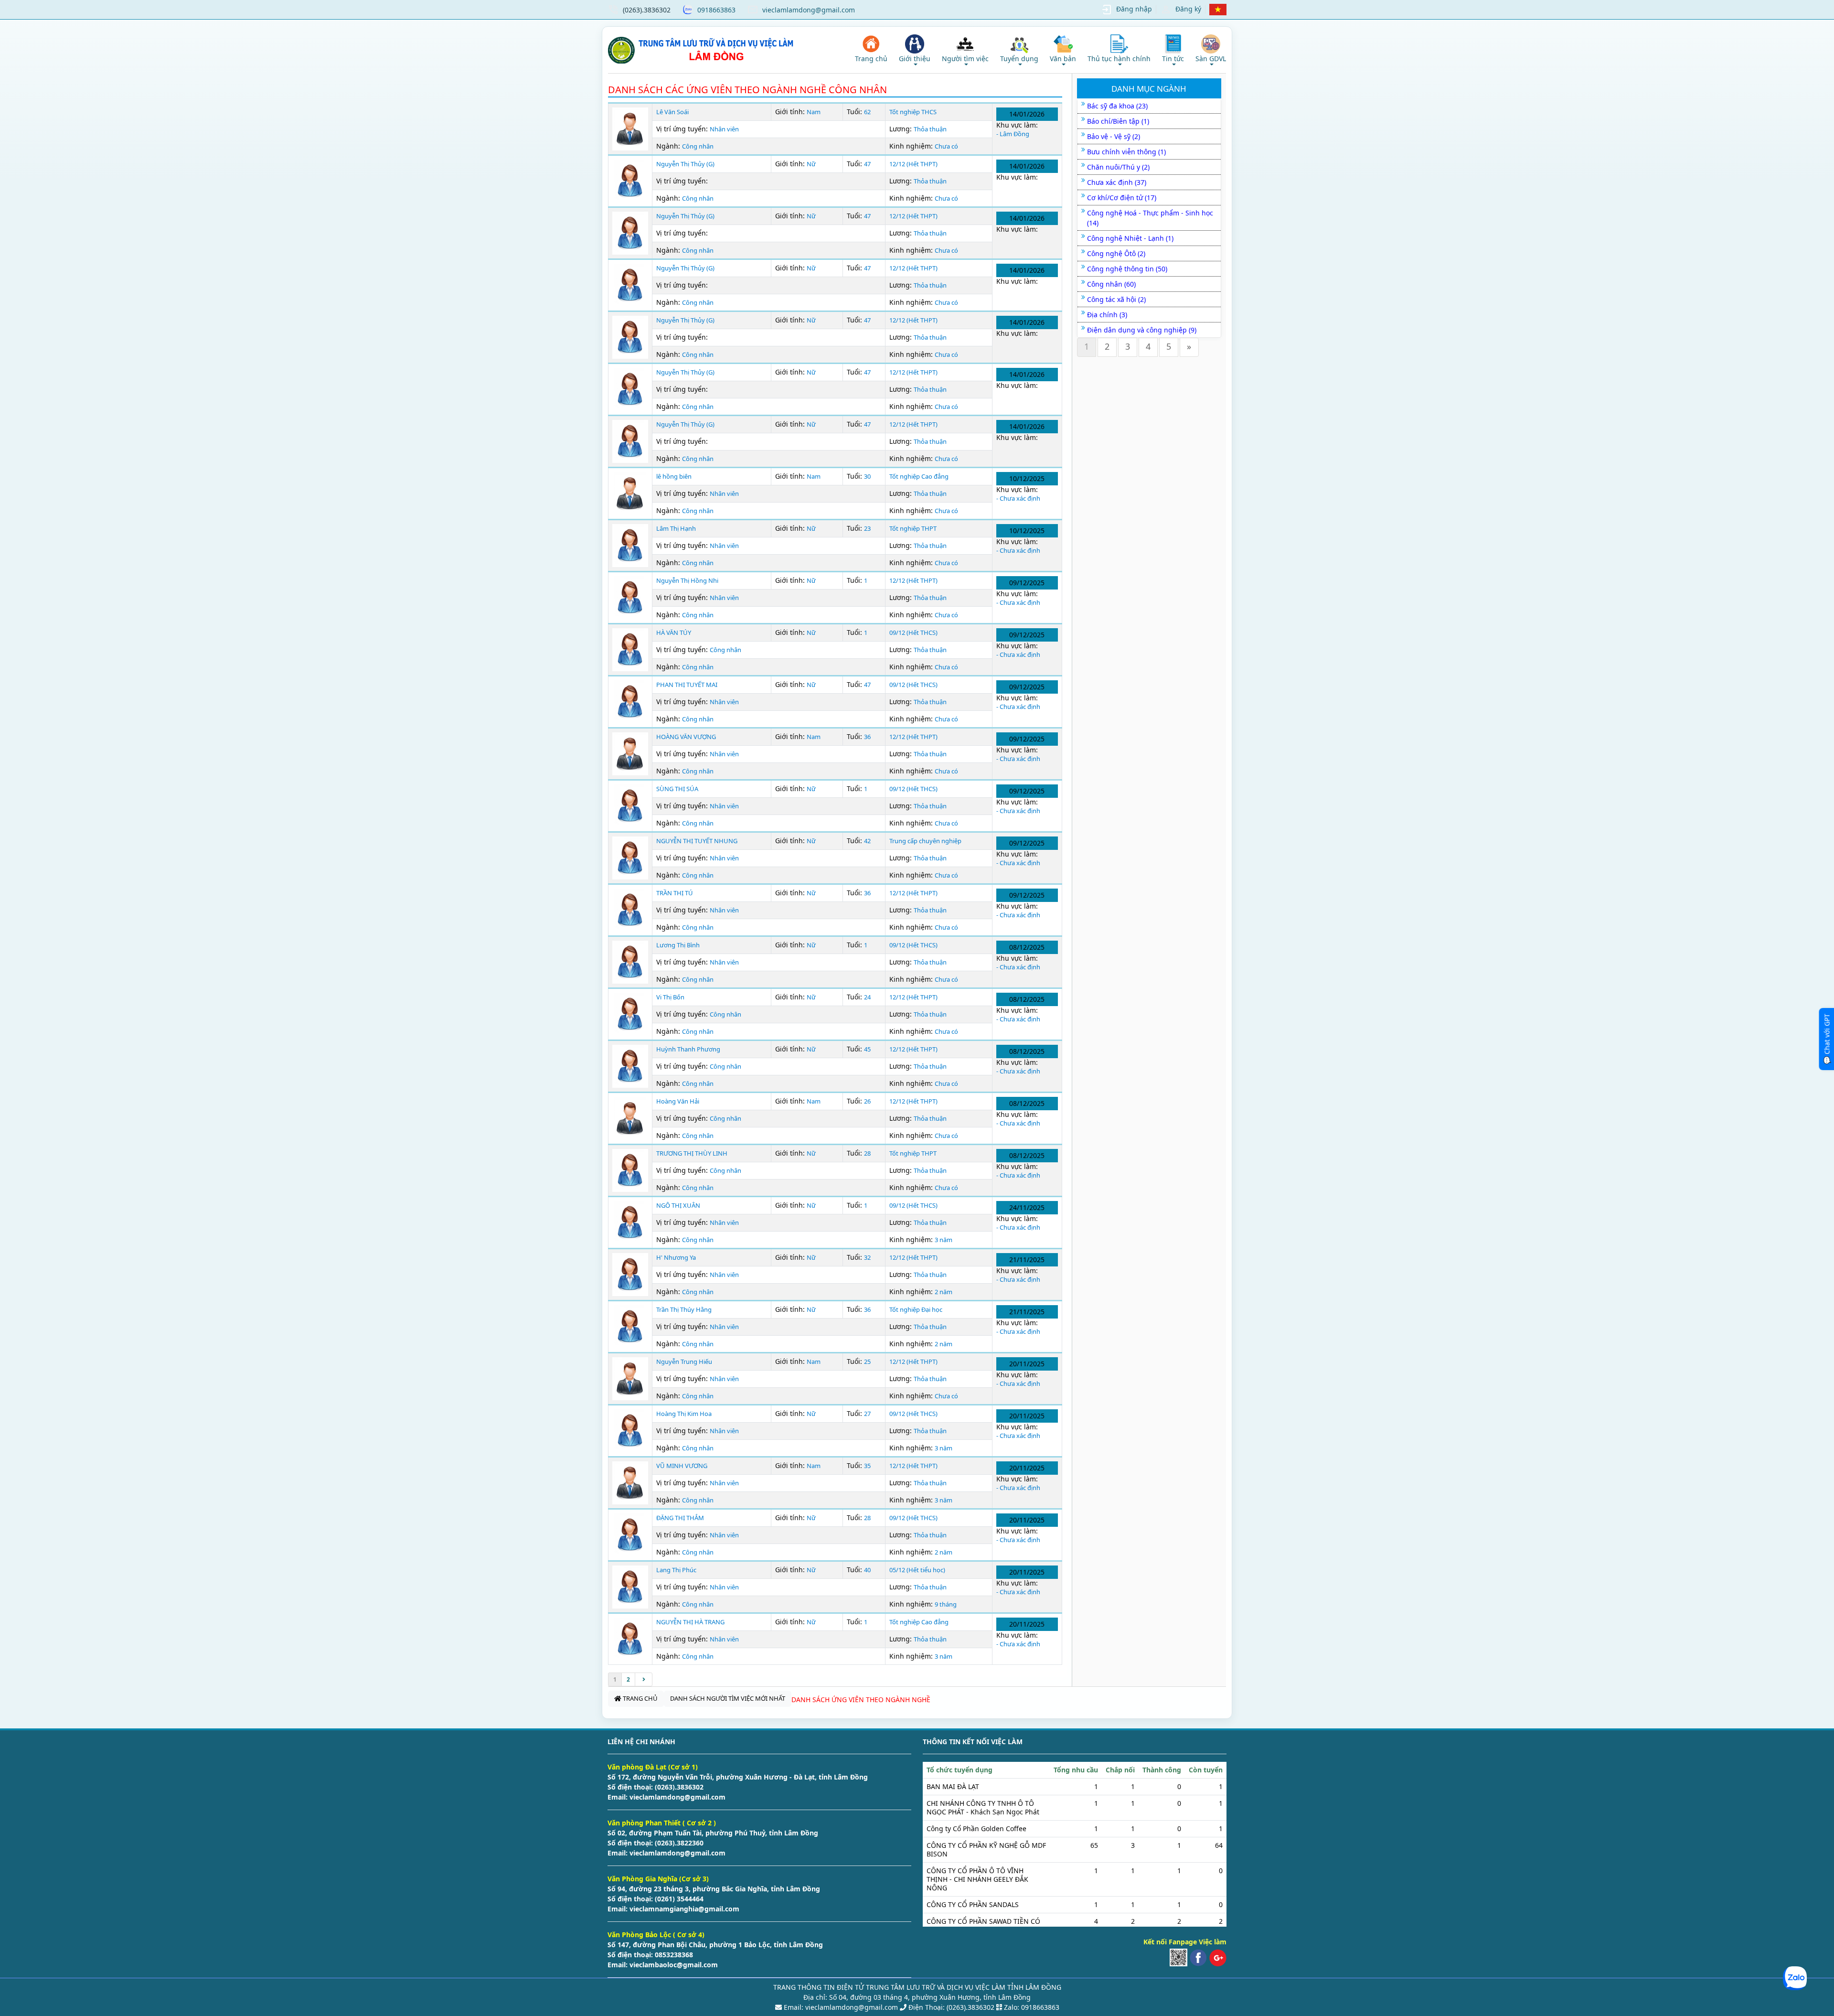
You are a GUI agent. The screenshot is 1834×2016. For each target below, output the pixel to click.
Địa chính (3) (1107, 315)
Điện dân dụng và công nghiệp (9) (1142, 330)
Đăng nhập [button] (1134, 9)
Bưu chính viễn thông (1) (1126, 152)
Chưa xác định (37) (1117, 182)
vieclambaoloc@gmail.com (673, 1965)
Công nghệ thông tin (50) (1127, 269)
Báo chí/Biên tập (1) (1118, 121)
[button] (915, 50)
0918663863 (716, 10)
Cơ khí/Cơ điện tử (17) (1122, 198)
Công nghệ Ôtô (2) (1116, 253)
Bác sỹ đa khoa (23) (1117, 106)
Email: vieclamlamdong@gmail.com (840, 2007)
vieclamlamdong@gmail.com (809, 10)
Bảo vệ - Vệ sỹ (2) (1114, 136)
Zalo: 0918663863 (1032, 2007)
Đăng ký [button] (1188, 9)
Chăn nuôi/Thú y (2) (1118, 167)
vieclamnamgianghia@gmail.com (683, 1909)
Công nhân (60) (1111, 284)
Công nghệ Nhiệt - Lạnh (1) (1130, 238)
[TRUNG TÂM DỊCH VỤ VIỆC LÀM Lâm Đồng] (702, 50)
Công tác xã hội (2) (1116, 299)
